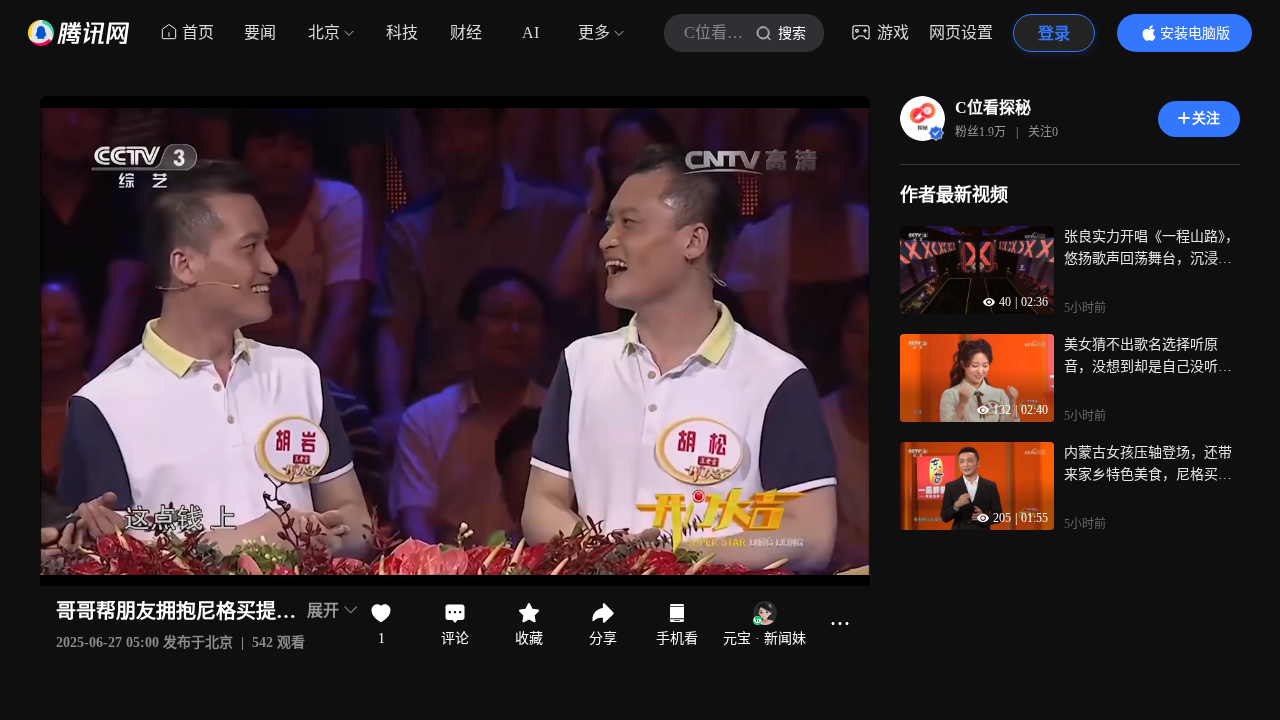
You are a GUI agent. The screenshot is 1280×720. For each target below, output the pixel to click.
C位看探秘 (993, 107)
